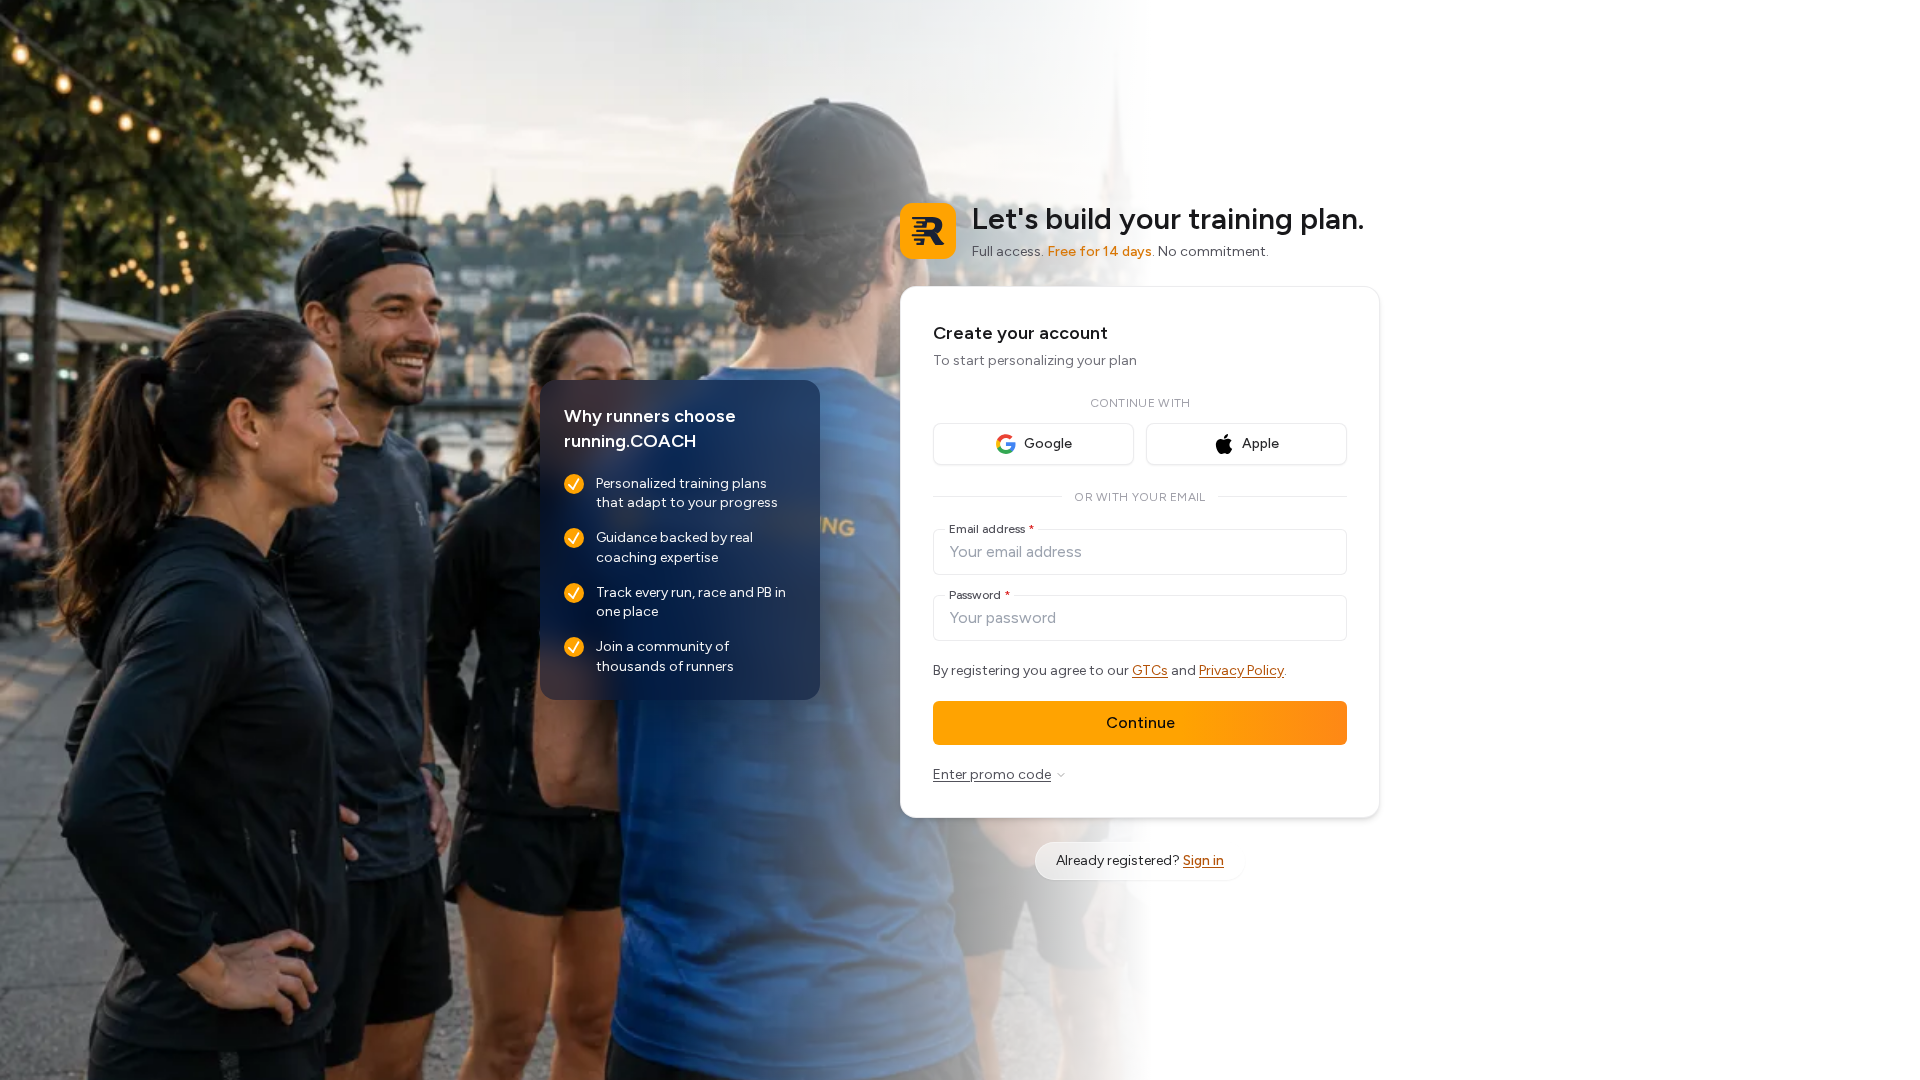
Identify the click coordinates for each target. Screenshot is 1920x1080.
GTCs (1150, 670)
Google (1048, 443)
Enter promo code (992, 774)
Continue (1140, 722)
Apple (1260, 443)
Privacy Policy (1241, 670)
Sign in (1203, 860)
